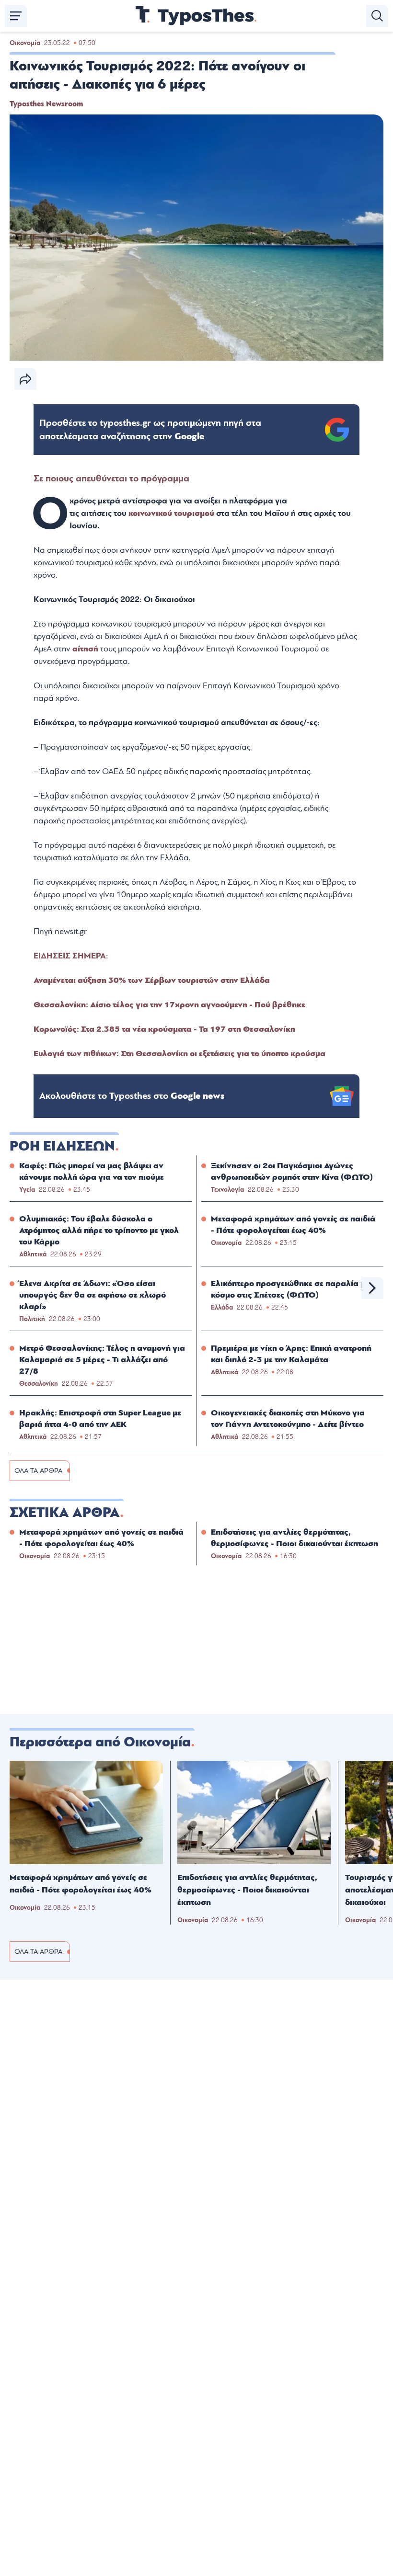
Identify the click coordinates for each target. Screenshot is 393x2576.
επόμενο (372, 1288)
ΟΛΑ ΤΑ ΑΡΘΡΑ (38, 1471)
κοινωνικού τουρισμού (171, 513)
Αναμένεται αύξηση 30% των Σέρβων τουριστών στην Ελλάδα (152, 980)
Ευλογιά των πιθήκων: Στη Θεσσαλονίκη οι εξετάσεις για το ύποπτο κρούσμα (179, 1054)
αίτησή (86, 649)
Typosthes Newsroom (46, 104)
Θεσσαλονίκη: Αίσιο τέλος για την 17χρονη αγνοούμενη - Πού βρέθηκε (169, 1005)
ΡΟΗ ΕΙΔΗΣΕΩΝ (62, 1146)
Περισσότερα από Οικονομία (100, 1742)
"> (150, 430)
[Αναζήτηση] (377, 16)
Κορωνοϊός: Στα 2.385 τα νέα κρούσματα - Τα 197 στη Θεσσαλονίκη (164, 1029)
